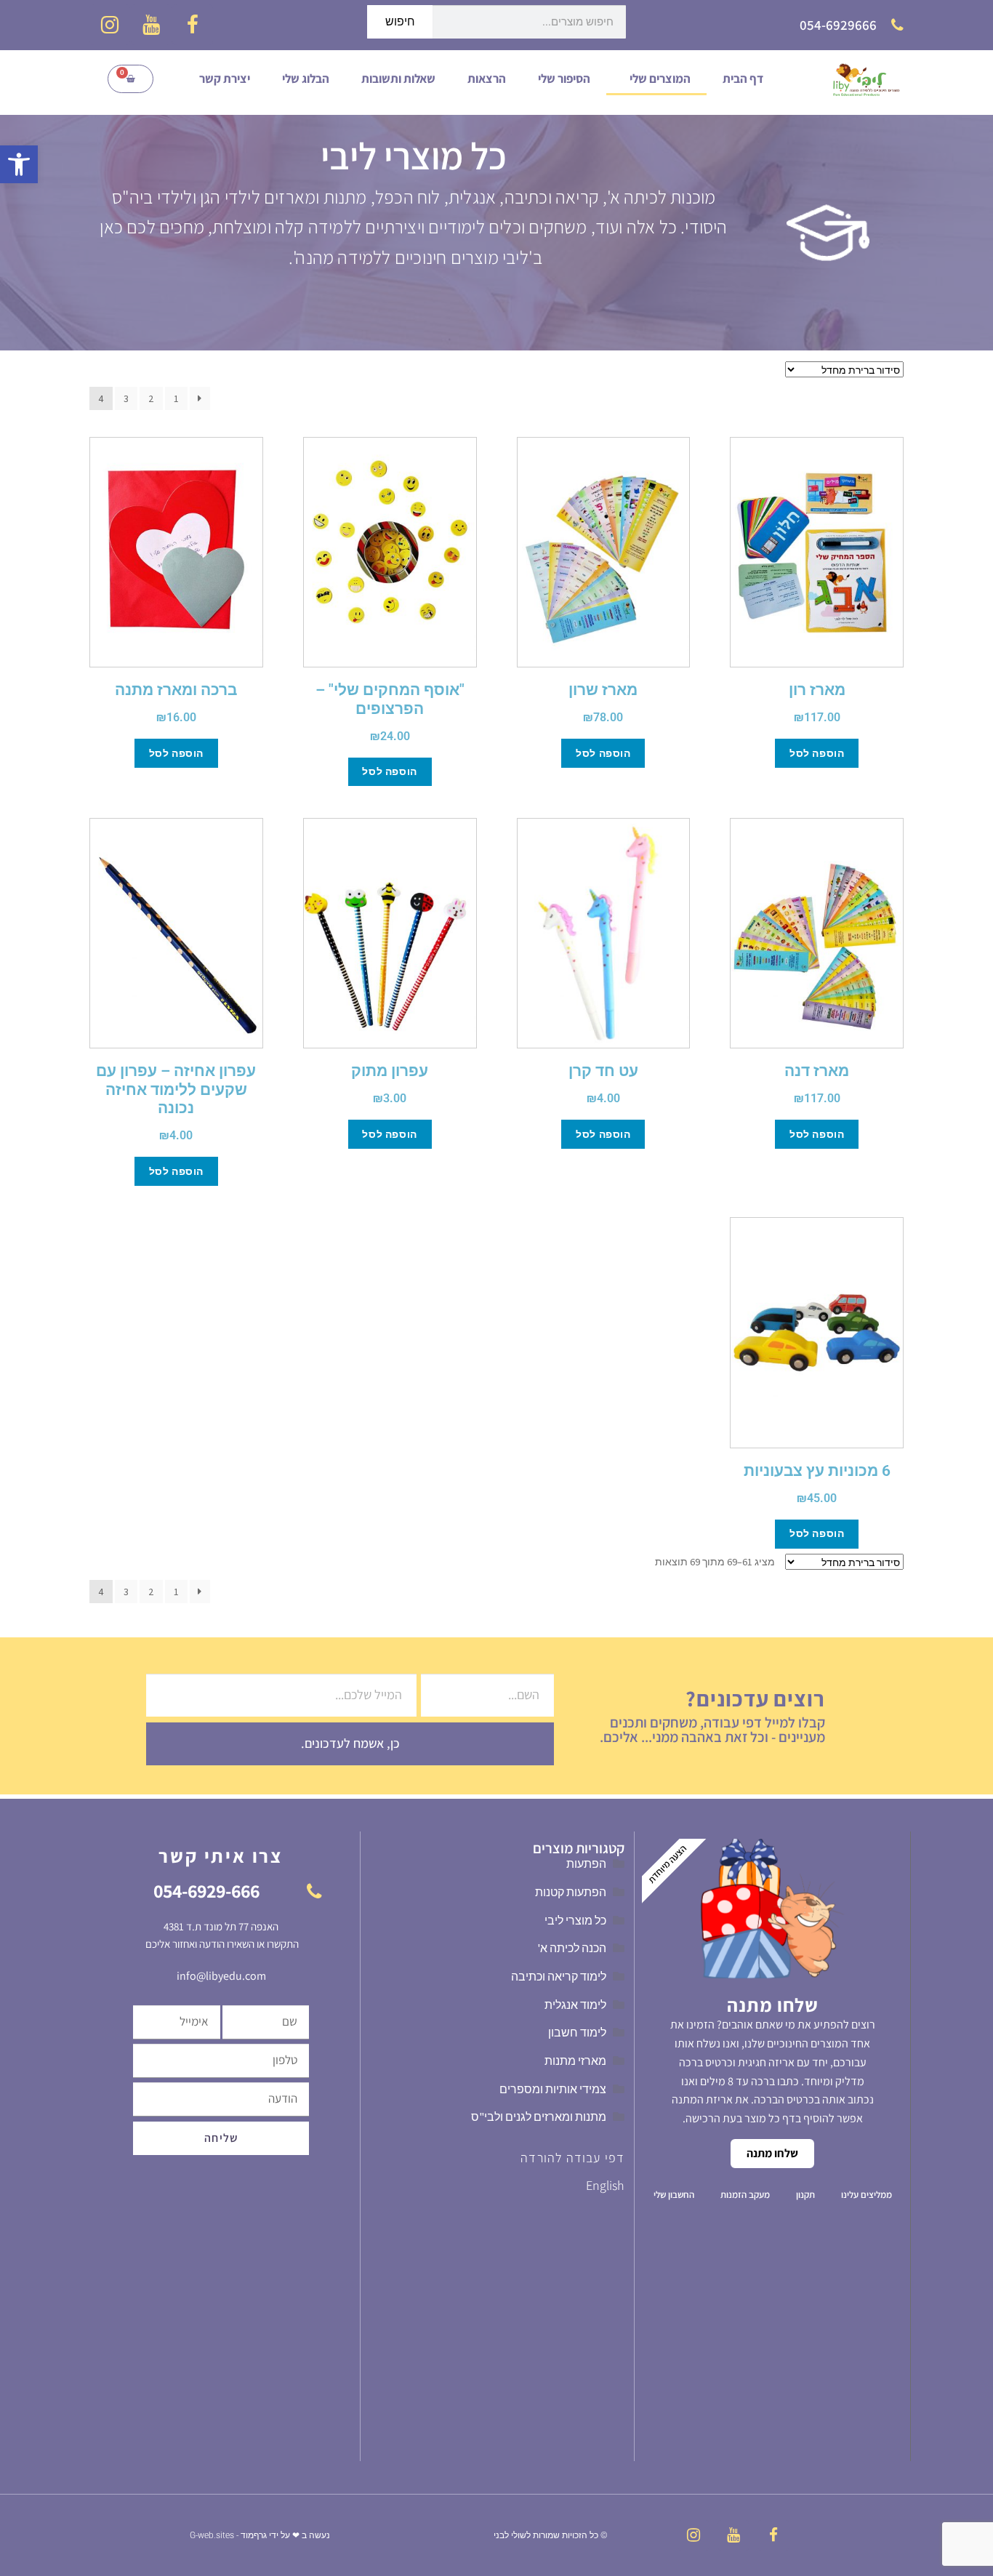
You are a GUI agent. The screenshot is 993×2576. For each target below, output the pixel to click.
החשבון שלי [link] (674, 2195)
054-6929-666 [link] (206, 1890)
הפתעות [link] (586, 1863)
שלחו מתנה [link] (772, 2153)
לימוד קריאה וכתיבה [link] (559, 1976)
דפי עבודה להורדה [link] (572, 2158)
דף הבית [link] (743, 79)
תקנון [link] (805, 2195)
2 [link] (151, 398)
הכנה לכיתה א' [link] (572, 1948)
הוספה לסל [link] (817, 753)
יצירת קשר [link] (225, 79)
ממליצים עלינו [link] (867, 2195)
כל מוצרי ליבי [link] (575, 1920)
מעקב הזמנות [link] (745, 2195)
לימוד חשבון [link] (577, 2032)
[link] (19, 164)
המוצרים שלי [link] (660, 79)
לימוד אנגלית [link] (575, 2005)
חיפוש (400, 21)
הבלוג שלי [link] (306, 79)
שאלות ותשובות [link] (398, 79)
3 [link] (126, 398)
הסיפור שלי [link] (564, 79)
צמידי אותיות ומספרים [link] (553, 2089)
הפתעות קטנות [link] (571, 1892)
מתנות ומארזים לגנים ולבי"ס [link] (539, 2116)
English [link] (605, 2185)
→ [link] (200, 398)
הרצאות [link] (487, 79)
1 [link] (176, 398)
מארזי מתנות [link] (575, 2061)
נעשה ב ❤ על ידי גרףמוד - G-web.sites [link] (260, 2535)
